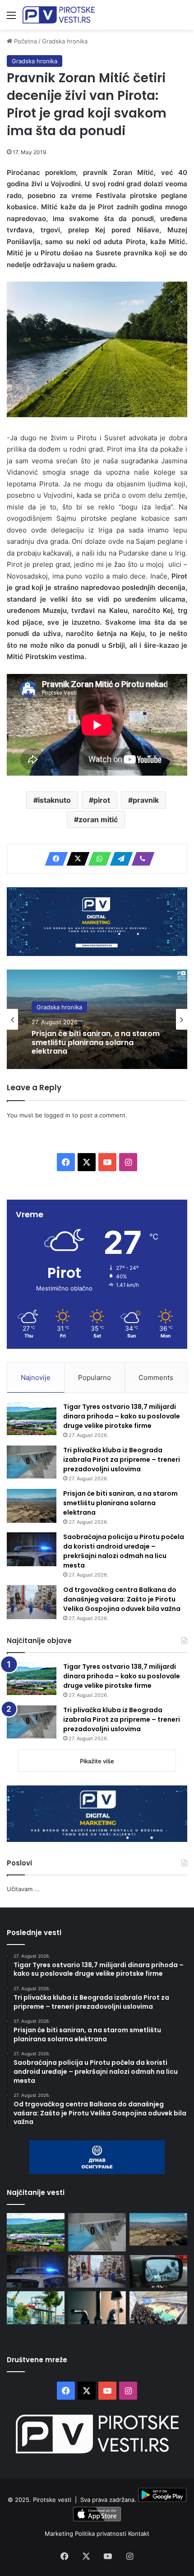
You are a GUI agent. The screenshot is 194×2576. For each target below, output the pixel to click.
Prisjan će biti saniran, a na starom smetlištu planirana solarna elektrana (96, 1043)
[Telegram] (119, 859)
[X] (75, 859)
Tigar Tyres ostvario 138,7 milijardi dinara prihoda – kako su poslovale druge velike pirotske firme (122, 1416)
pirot (102, 800)
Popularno (95, 1377)
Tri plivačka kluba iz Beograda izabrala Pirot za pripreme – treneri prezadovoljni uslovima (122, 1460)
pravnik (146, 800)
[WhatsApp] (97, 859)
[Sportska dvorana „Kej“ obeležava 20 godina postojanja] (158, 2308)
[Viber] (140, 859)
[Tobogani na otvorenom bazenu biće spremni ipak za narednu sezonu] (36, 2308)
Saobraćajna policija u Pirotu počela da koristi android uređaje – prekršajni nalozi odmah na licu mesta (124, 1551)
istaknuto (54, 800)
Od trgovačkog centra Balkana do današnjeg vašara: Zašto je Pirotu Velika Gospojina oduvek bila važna (122, 1599)
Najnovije (36, 1377)
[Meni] (11, 18)
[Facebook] (54, 859)
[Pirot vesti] (59, 15)
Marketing (60, 2534)
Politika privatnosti (102, 2534)
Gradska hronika (65, 41)
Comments (156, 1377)
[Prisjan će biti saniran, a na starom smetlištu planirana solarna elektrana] (32, 1506)
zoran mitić (98, 819)
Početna (25, 41)
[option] (97, 1019)
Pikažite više (97, 1761)
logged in (57, 1115)
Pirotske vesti (52, 2500)
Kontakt (139, 2534)
